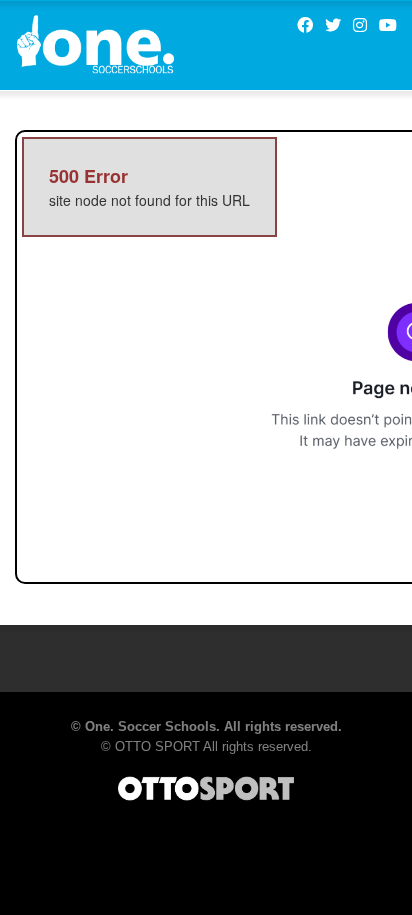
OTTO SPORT (157, 746)
